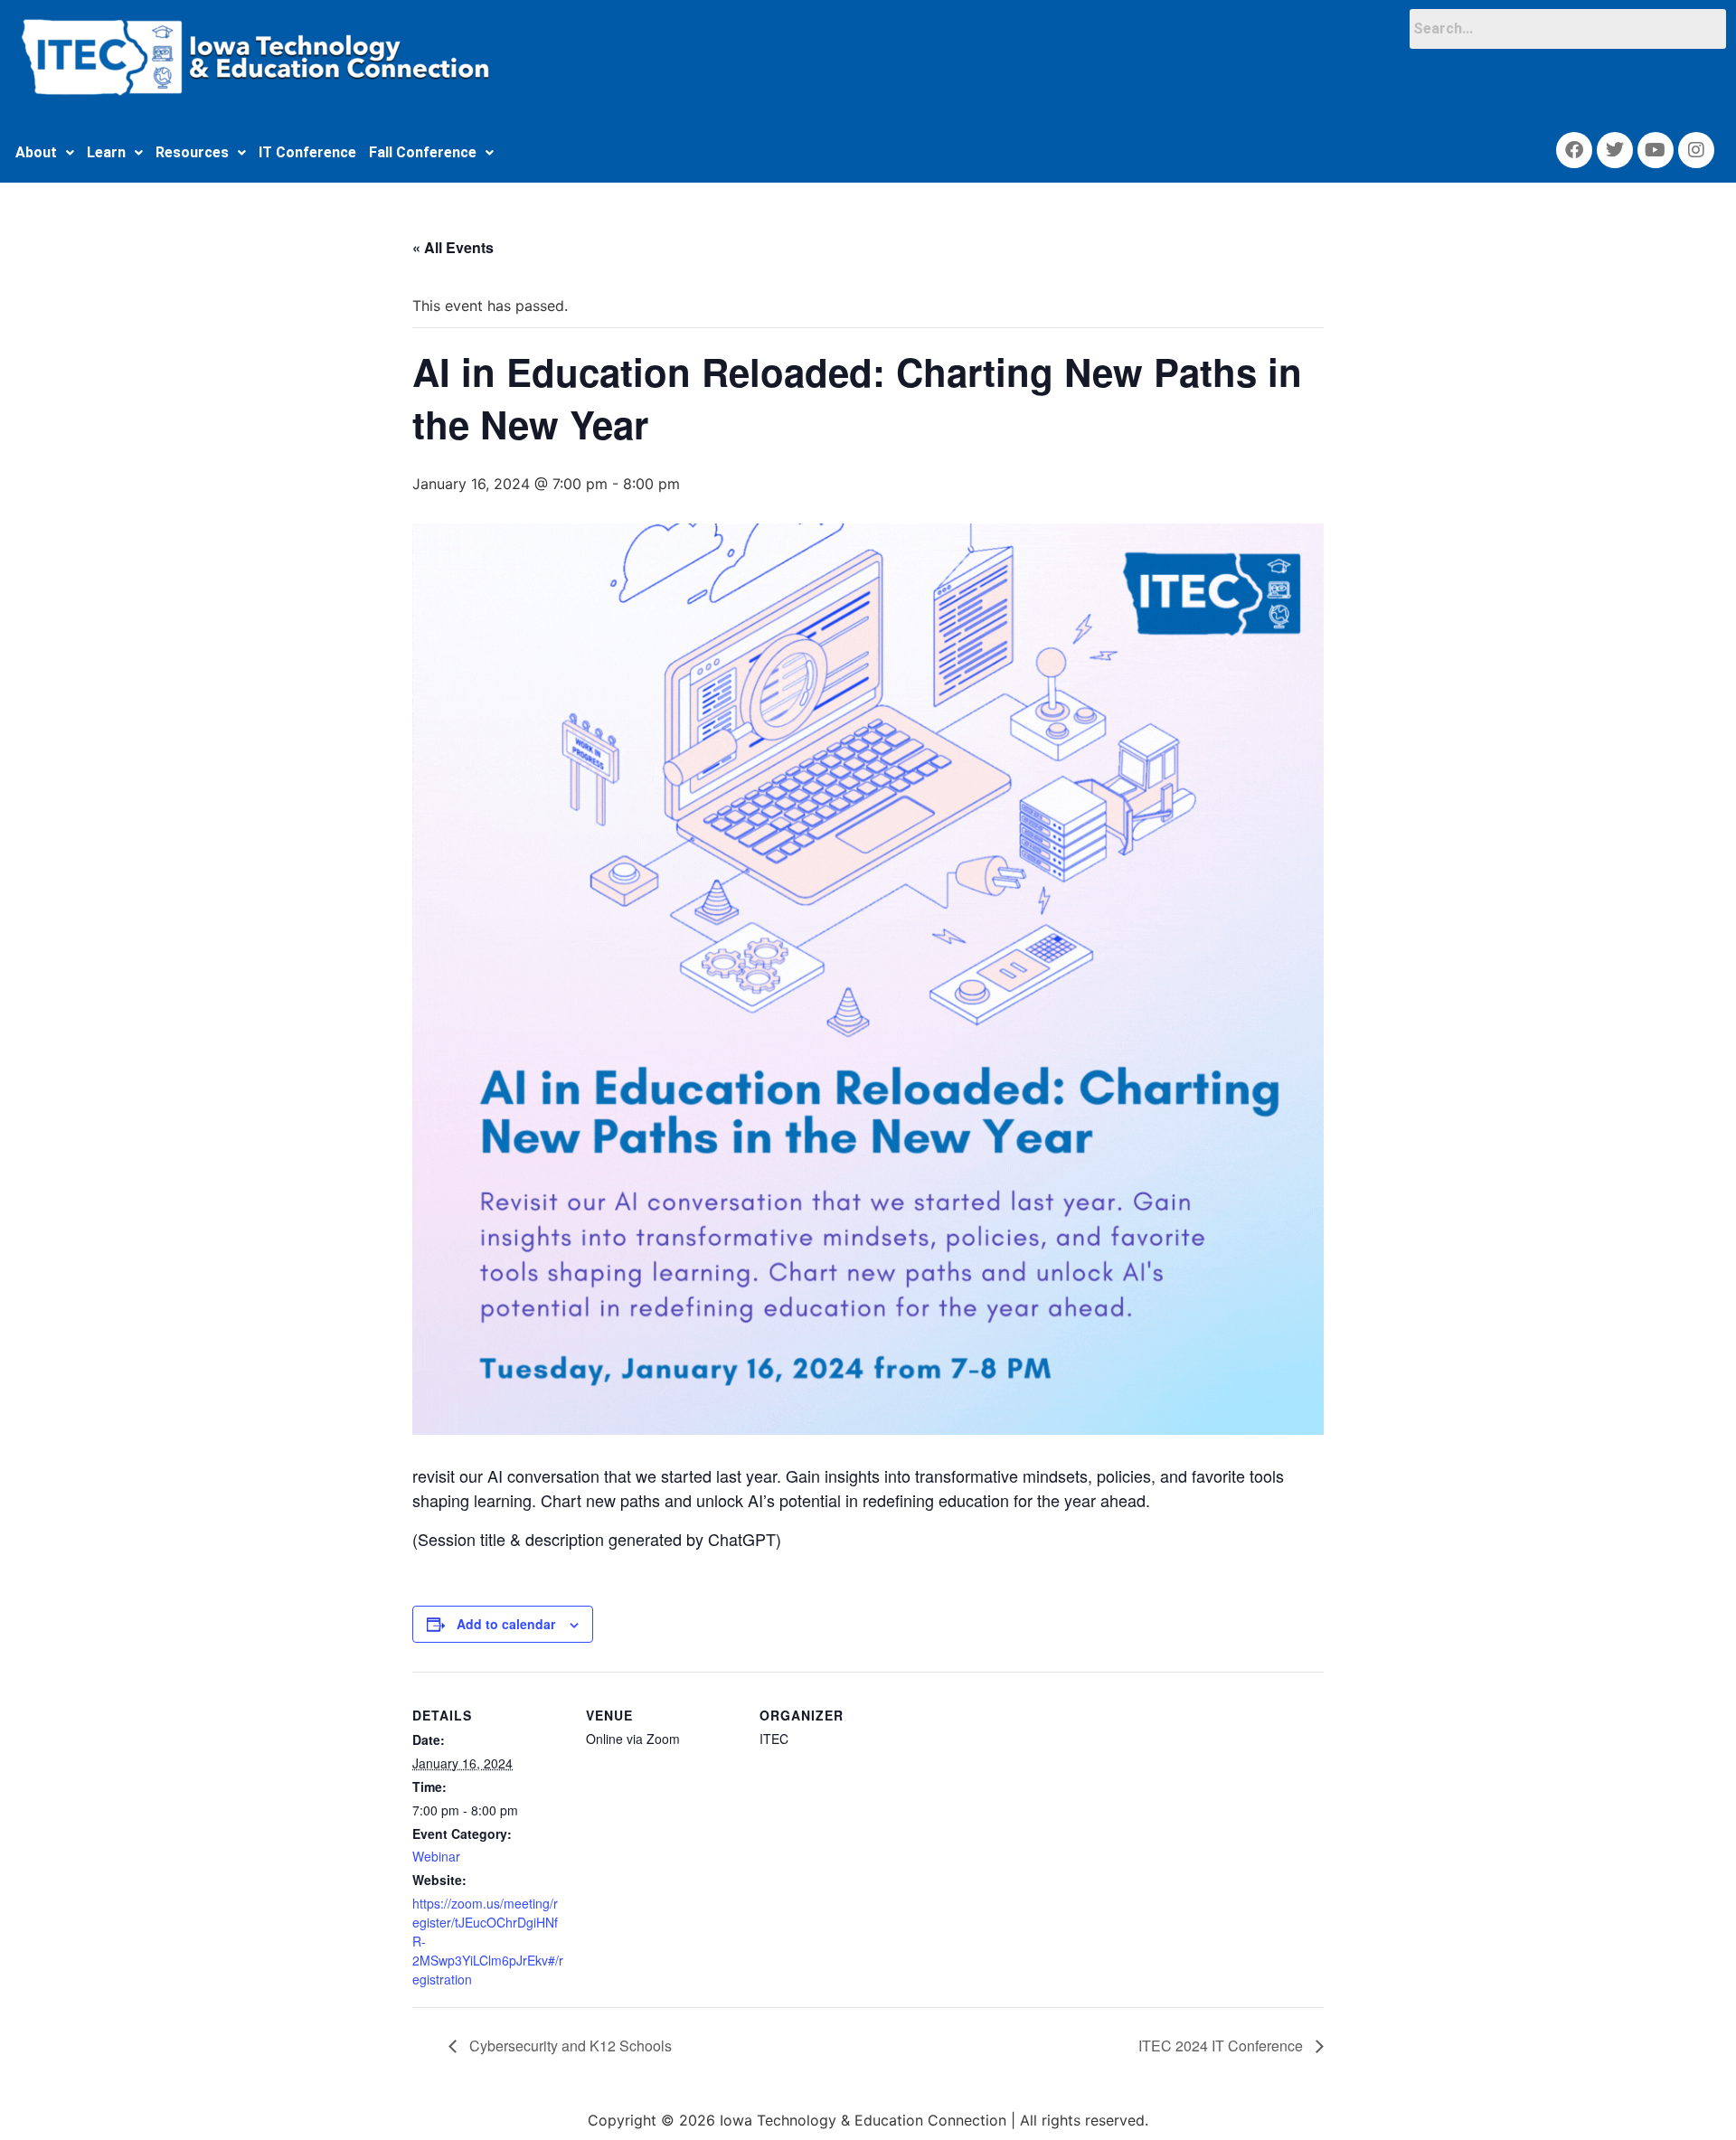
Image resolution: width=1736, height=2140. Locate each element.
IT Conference (307, 152)
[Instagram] (1696, 150)
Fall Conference (423, 152)
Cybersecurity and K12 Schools (569, 2046)
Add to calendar (506, 1624)
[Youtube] (1656, 150)
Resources (192, 152)
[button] (45, 153)
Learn (106, 152)
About (36, 152)
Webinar (436, 1856)
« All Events (453, 247)
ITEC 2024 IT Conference (1222, 2046)
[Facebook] (1574, 150)
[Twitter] (1615, 150)
